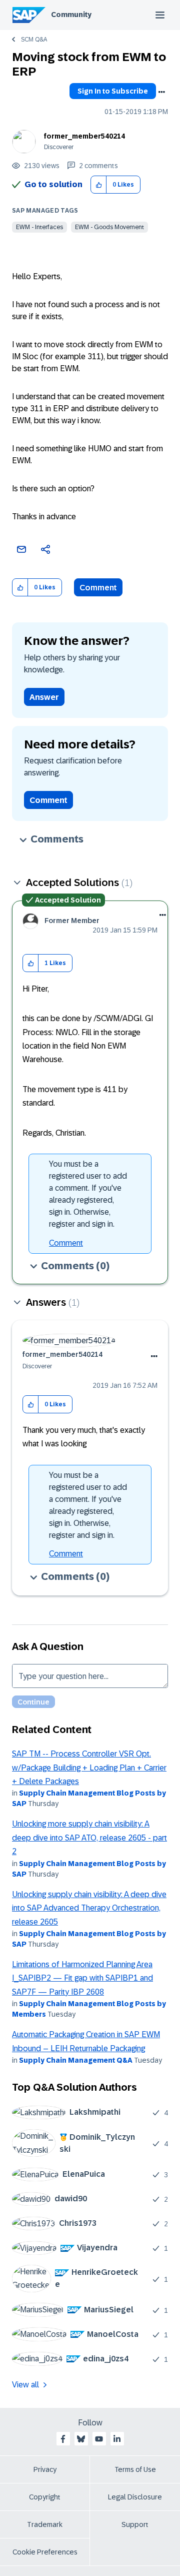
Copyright (45, 2497)
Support (135, 2524)
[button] (99, 185)
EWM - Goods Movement (109, 227)
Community (71, 15)
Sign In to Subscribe (113, 91)
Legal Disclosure (135, 2497)
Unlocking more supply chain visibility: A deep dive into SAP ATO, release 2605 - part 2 (89, 1838)
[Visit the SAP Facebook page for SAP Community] (63, 2439)
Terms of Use (135, 2469)
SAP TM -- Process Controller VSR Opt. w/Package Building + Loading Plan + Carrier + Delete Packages (89, 1768)
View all (25, 2385)
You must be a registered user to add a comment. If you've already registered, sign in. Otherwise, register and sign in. (88, 1194)
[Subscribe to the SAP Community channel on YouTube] (99, 2439)
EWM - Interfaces (39, 227)
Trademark (45, 2524)
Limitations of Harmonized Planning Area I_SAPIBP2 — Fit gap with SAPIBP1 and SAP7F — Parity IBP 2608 (82, 1978)
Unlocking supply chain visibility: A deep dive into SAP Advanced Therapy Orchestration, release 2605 (89, 1908)
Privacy (45, 2469)
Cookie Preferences (45, 2552)
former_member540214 (84, 136)
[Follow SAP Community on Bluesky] (81, 2439)
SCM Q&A (34, 40)
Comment (98, 588)
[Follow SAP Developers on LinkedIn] (117, 2439)
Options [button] (161, 92)
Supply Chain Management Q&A (76, 2060)
